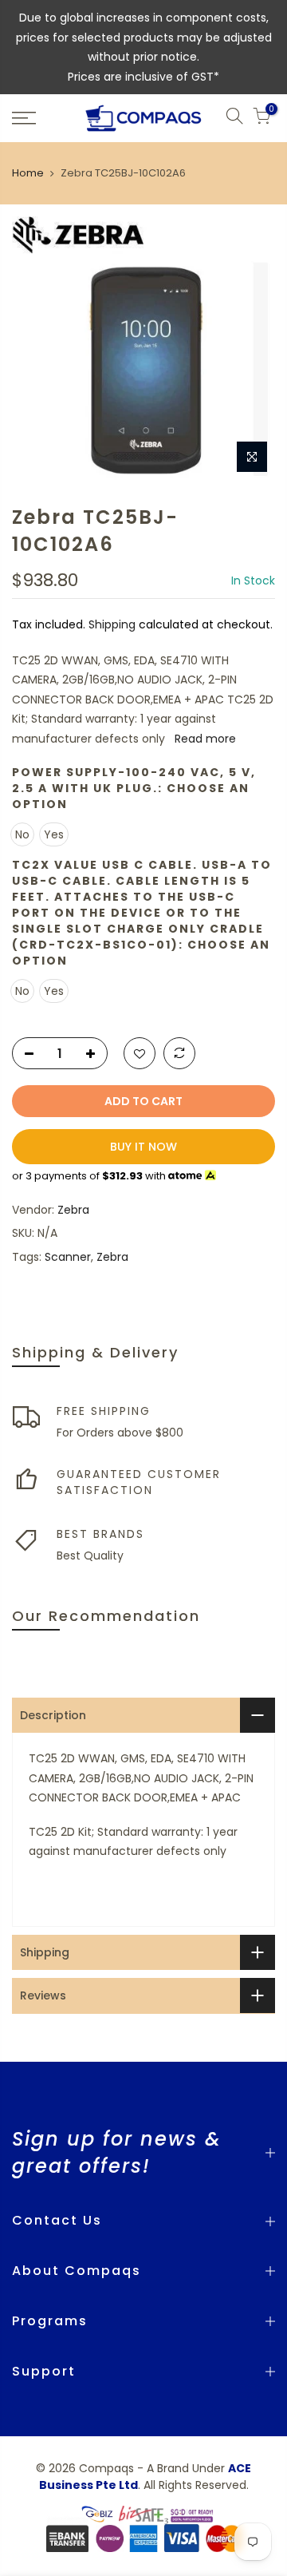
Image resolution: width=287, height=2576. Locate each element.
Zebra (73, 1210)
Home (28, 173)
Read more (204, 739)
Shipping (112, 624)
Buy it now (143, 1147)
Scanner (68, 1257)
